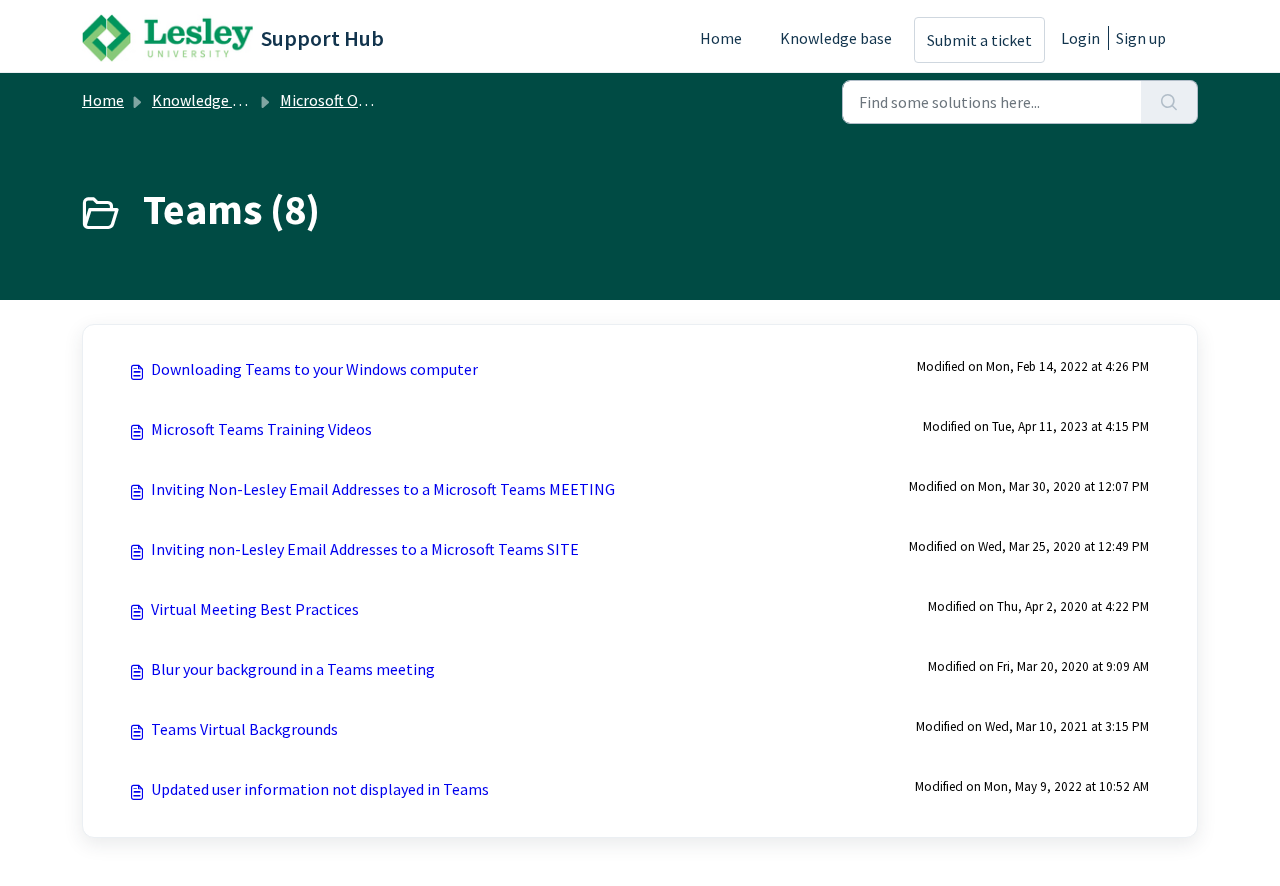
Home (721, 38)
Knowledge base (836, 38)
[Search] (1169, 102)
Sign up (1141, 38)
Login (1080, 38)
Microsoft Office (333, 100)
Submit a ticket (979, 40)
